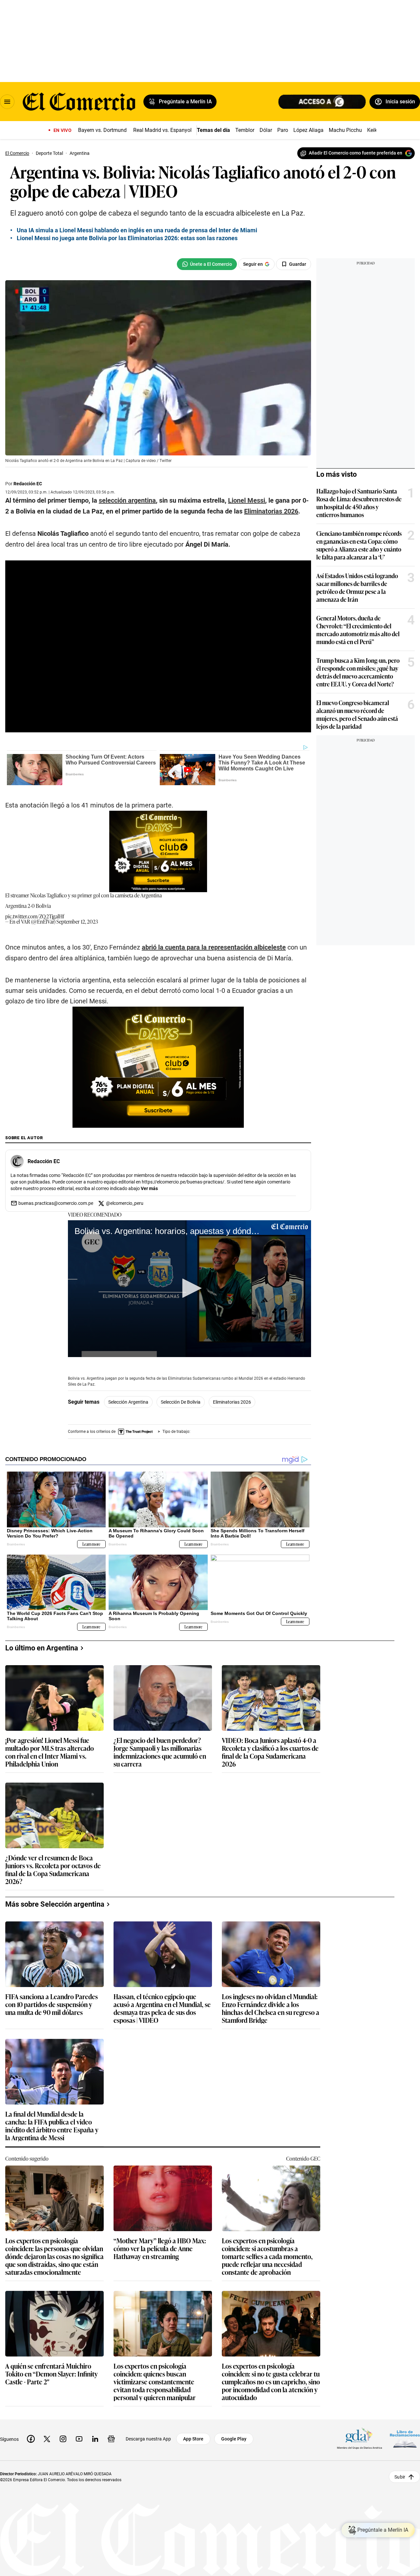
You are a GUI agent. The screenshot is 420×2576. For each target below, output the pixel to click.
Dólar (266, 130)
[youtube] (79, 2439)
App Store (193, 2439)
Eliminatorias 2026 (232, 1402)
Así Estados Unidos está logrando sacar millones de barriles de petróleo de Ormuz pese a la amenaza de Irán (357, 587)
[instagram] (63, 2439)
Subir (400, 2477)
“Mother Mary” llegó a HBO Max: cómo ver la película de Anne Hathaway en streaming (160, 2249)
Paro (283, 130)
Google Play (234, 2439)
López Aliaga (308, 130)
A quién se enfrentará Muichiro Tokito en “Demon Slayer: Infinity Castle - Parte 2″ (52, 2374)
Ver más (149, 1188)
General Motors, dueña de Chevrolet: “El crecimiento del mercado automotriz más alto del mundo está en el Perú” (358, 630)
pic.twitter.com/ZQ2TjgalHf (35, 916)
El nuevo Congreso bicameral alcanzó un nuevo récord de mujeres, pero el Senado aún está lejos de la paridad (357, 714)
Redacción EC (28, 484)
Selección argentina (128, 1402)
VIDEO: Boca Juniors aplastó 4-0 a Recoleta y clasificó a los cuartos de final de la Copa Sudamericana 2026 (270, 1752)
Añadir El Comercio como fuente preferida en (356, 153)
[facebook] (31, 2439)
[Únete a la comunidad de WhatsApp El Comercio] (207, 264)
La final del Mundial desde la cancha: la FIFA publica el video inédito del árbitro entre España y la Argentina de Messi (52, 2126)
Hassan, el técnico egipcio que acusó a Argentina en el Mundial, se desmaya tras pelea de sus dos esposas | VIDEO (162, 2008)
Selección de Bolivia (181, 1402)
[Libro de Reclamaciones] (405, 2439)
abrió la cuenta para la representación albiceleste (214, 947)
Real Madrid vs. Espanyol (162, 130)
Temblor (245, 130)
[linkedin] (95, 2439)
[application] (189, 1289)
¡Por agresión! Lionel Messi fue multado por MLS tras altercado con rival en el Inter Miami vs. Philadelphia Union (50, 1752)
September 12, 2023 (77, 921)
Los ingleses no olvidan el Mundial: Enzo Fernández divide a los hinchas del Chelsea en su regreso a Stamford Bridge (271, 2008)
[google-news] (111, 2439)
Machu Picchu (345, 130)
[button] (190, 1288)
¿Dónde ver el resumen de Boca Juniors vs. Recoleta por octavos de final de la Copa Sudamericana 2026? (53, 1869)
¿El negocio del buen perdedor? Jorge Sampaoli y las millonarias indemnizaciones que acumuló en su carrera (160, 1752)
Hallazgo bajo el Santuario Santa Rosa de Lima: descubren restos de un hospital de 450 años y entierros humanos (359, 503)
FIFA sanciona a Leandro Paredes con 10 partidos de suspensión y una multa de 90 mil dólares (52, 2005)
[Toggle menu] (7, 102)
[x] (47, 2439)
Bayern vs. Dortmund (102, 130)
